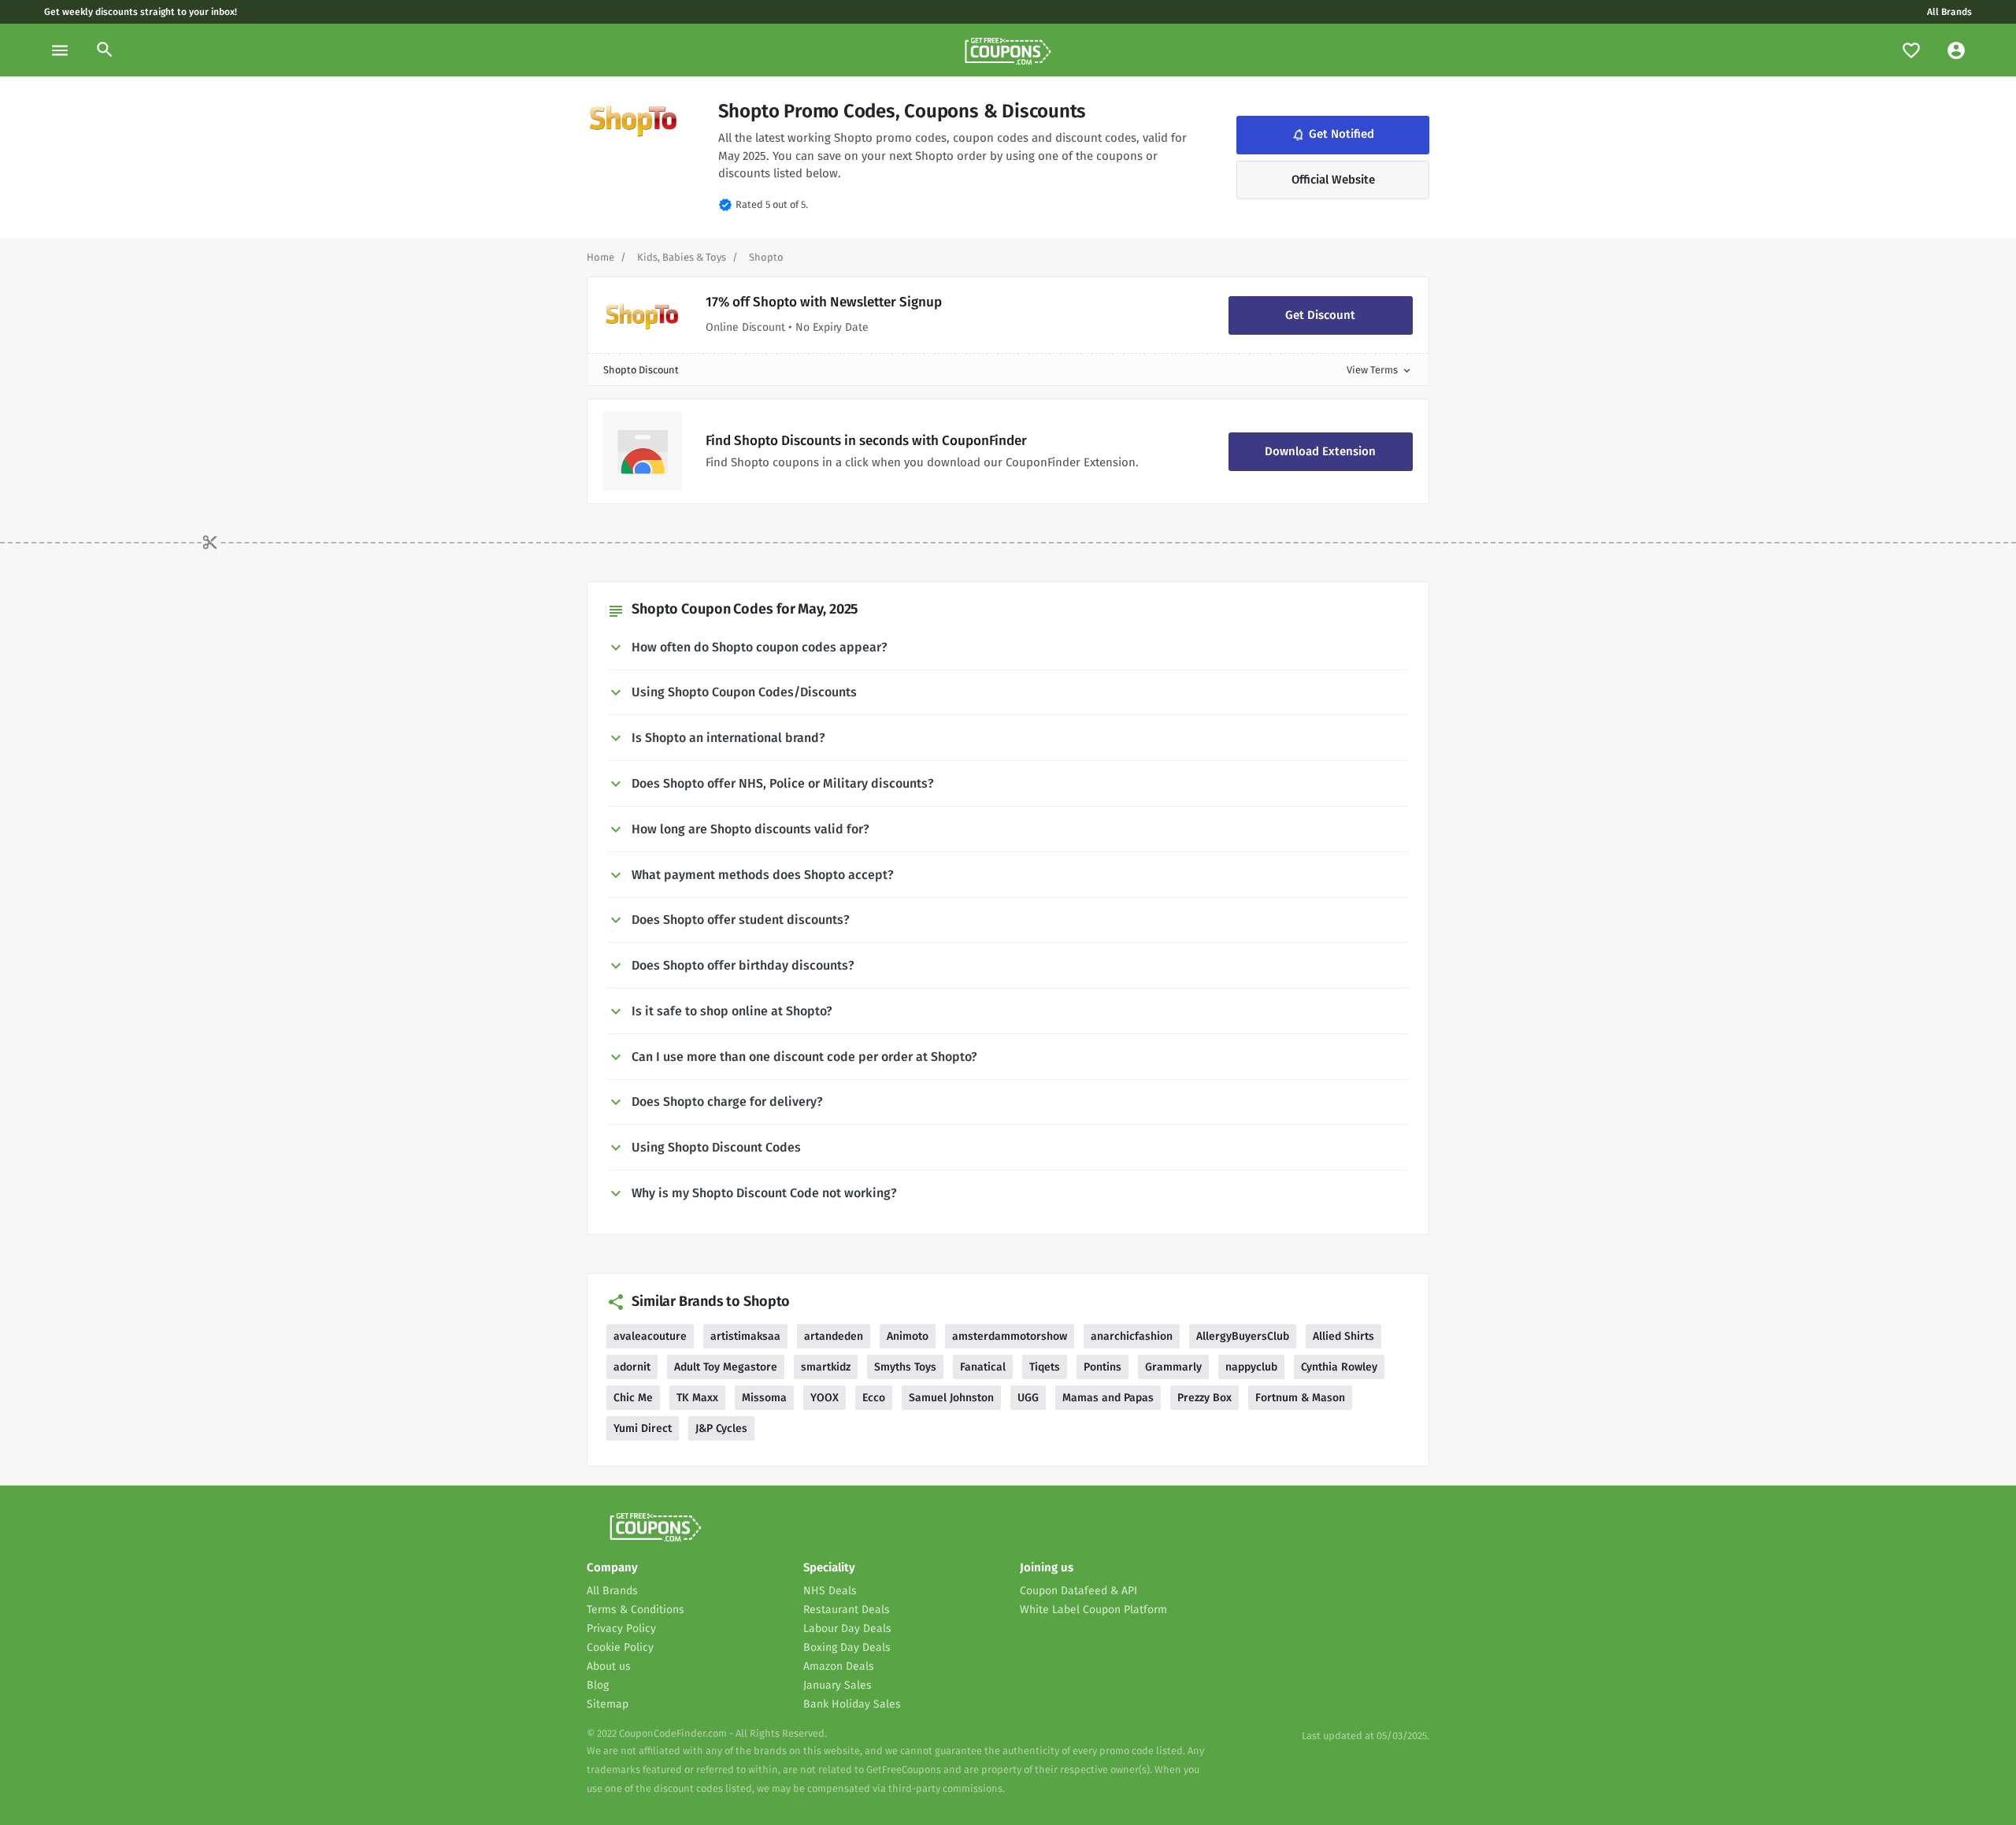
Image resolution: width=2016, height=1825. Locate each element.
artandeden (834, 1336)
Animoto (908, 1336)
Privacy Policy (621, 1628)
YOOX (825, 1398)
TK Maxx (697, 1398)
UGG (1028, 1398)
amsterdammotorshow (1010, 1336)
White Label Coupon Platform (1093, 1610)
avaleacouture (650, 1336)
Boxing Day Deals (847, 1647)
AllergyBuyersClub (1243, 1336)
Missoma (764, 1398)
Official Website (1333, 180)
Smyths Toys (905, 1367)
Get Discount (1320, 315)
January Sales (838, 1685)
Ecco (874, 1398)
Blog (598, 1685)
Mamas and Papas (1108, 1398)
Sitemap (608, 1704)
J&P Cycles (721, 1428)
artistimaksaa (745, 1336)
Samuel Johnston (951, 1398)
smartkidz (826, 1367)
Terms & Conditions (636, 1610)
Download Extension (1320, 451)
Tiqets (1045, 1367)
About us (609, 1666)
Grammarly (1173, 1367)
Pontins (1102, 1367)
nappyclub (1251, 1367)
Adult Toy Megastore (726, 1367)
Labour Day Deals (847, 1628)
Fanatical (983, 1367)
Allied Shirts (1343, 1336)
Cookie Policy (620, 1647)
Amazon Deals (839, 1666)
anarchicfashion (1132, 1336)
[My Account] (1956, 50)
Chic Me (633, 1398)
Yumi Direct (643, 1428)
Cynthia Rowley (1339, 1367)
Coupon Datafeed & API (1078, 1591)
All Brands (1949, 12)
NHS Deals (830, 1591)
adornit (632, 1367)
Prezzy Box (1204, 1398)
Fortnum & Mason (1300, 1398)
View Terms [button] (1380, 370)
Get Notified (1332, 135)
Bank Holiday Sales (852, 1704)
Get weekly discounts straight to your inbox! (141, 12)
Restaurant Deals (847, 1610)
